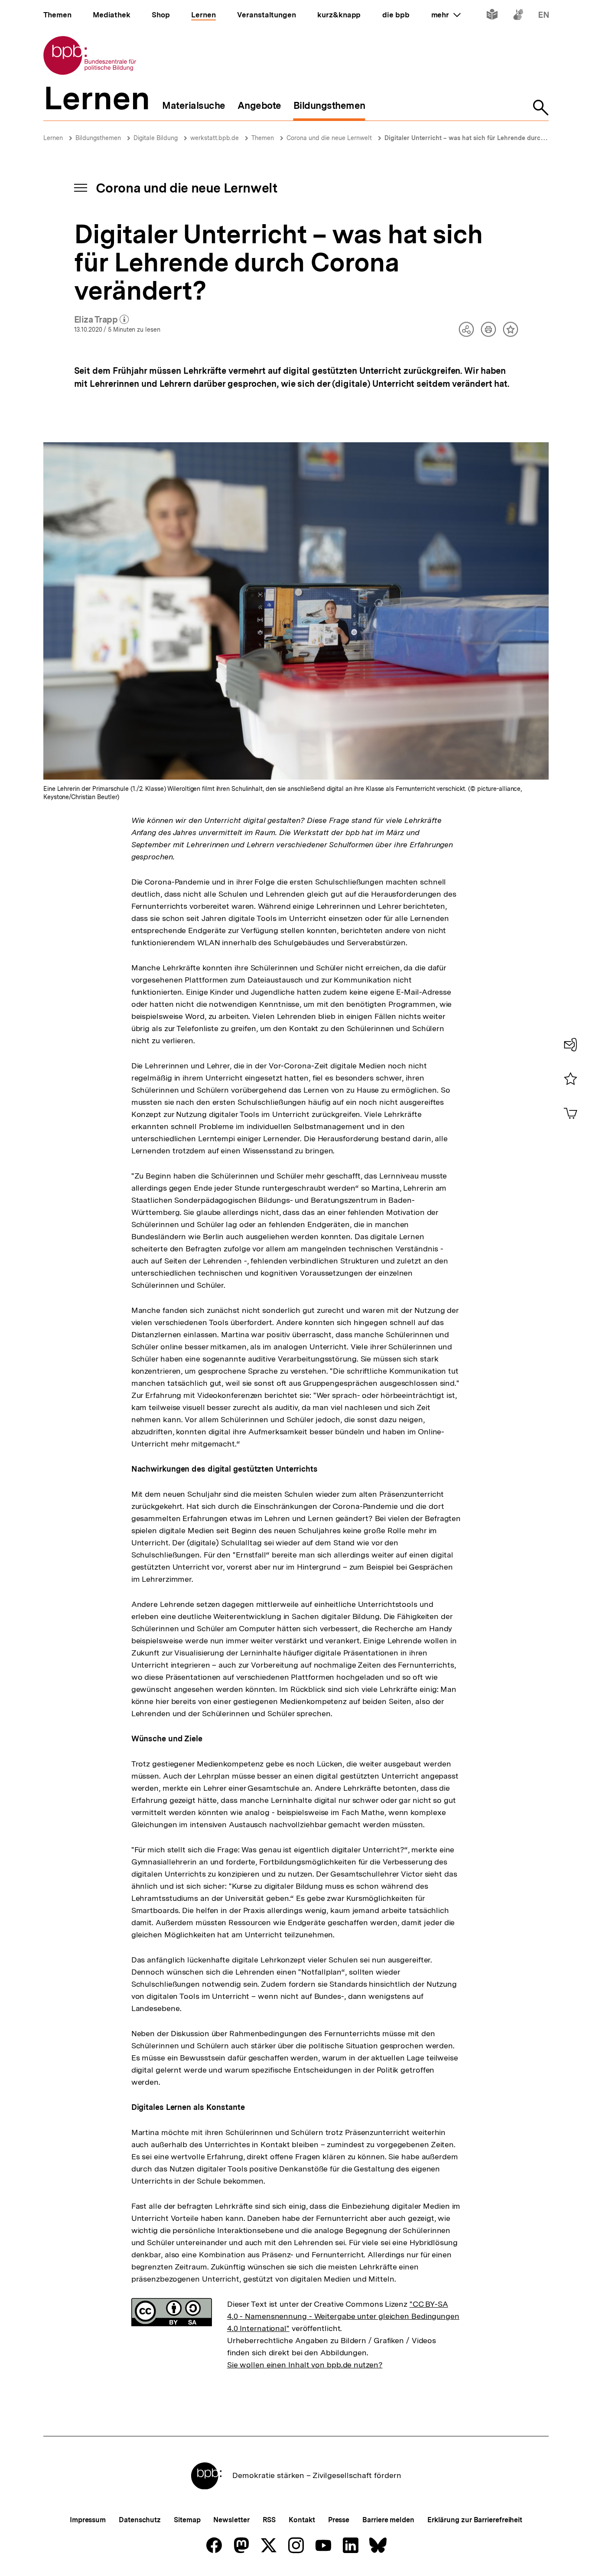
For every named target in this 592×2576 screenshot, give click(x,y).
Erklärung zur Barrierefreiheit (475, 2520)
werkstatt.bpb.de (215, 138)
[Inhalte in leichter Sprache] (492, 16)
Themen (263, 138)
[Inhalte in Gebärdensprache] (518, 16)
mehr (446, 15)
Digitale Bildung (156, 138)
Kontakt (302, 2520)
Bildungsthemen (98, 138)
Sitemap (187, 2520)
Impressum (88, 2520)
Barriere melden (388, 2520)
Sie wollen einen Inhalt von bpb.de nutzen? (305, 2365)
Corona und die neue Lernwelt (329, 138)
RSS (269, 2520)
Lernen (53, 138)
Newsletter (231, 2520)
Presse (339, 2520)
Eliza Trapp (102, 320)
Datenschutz (140, 2520)
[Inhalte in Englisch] (544, 16)
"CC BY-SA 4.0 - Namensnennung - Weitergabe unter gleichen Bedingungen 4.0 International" (343, 2316)
